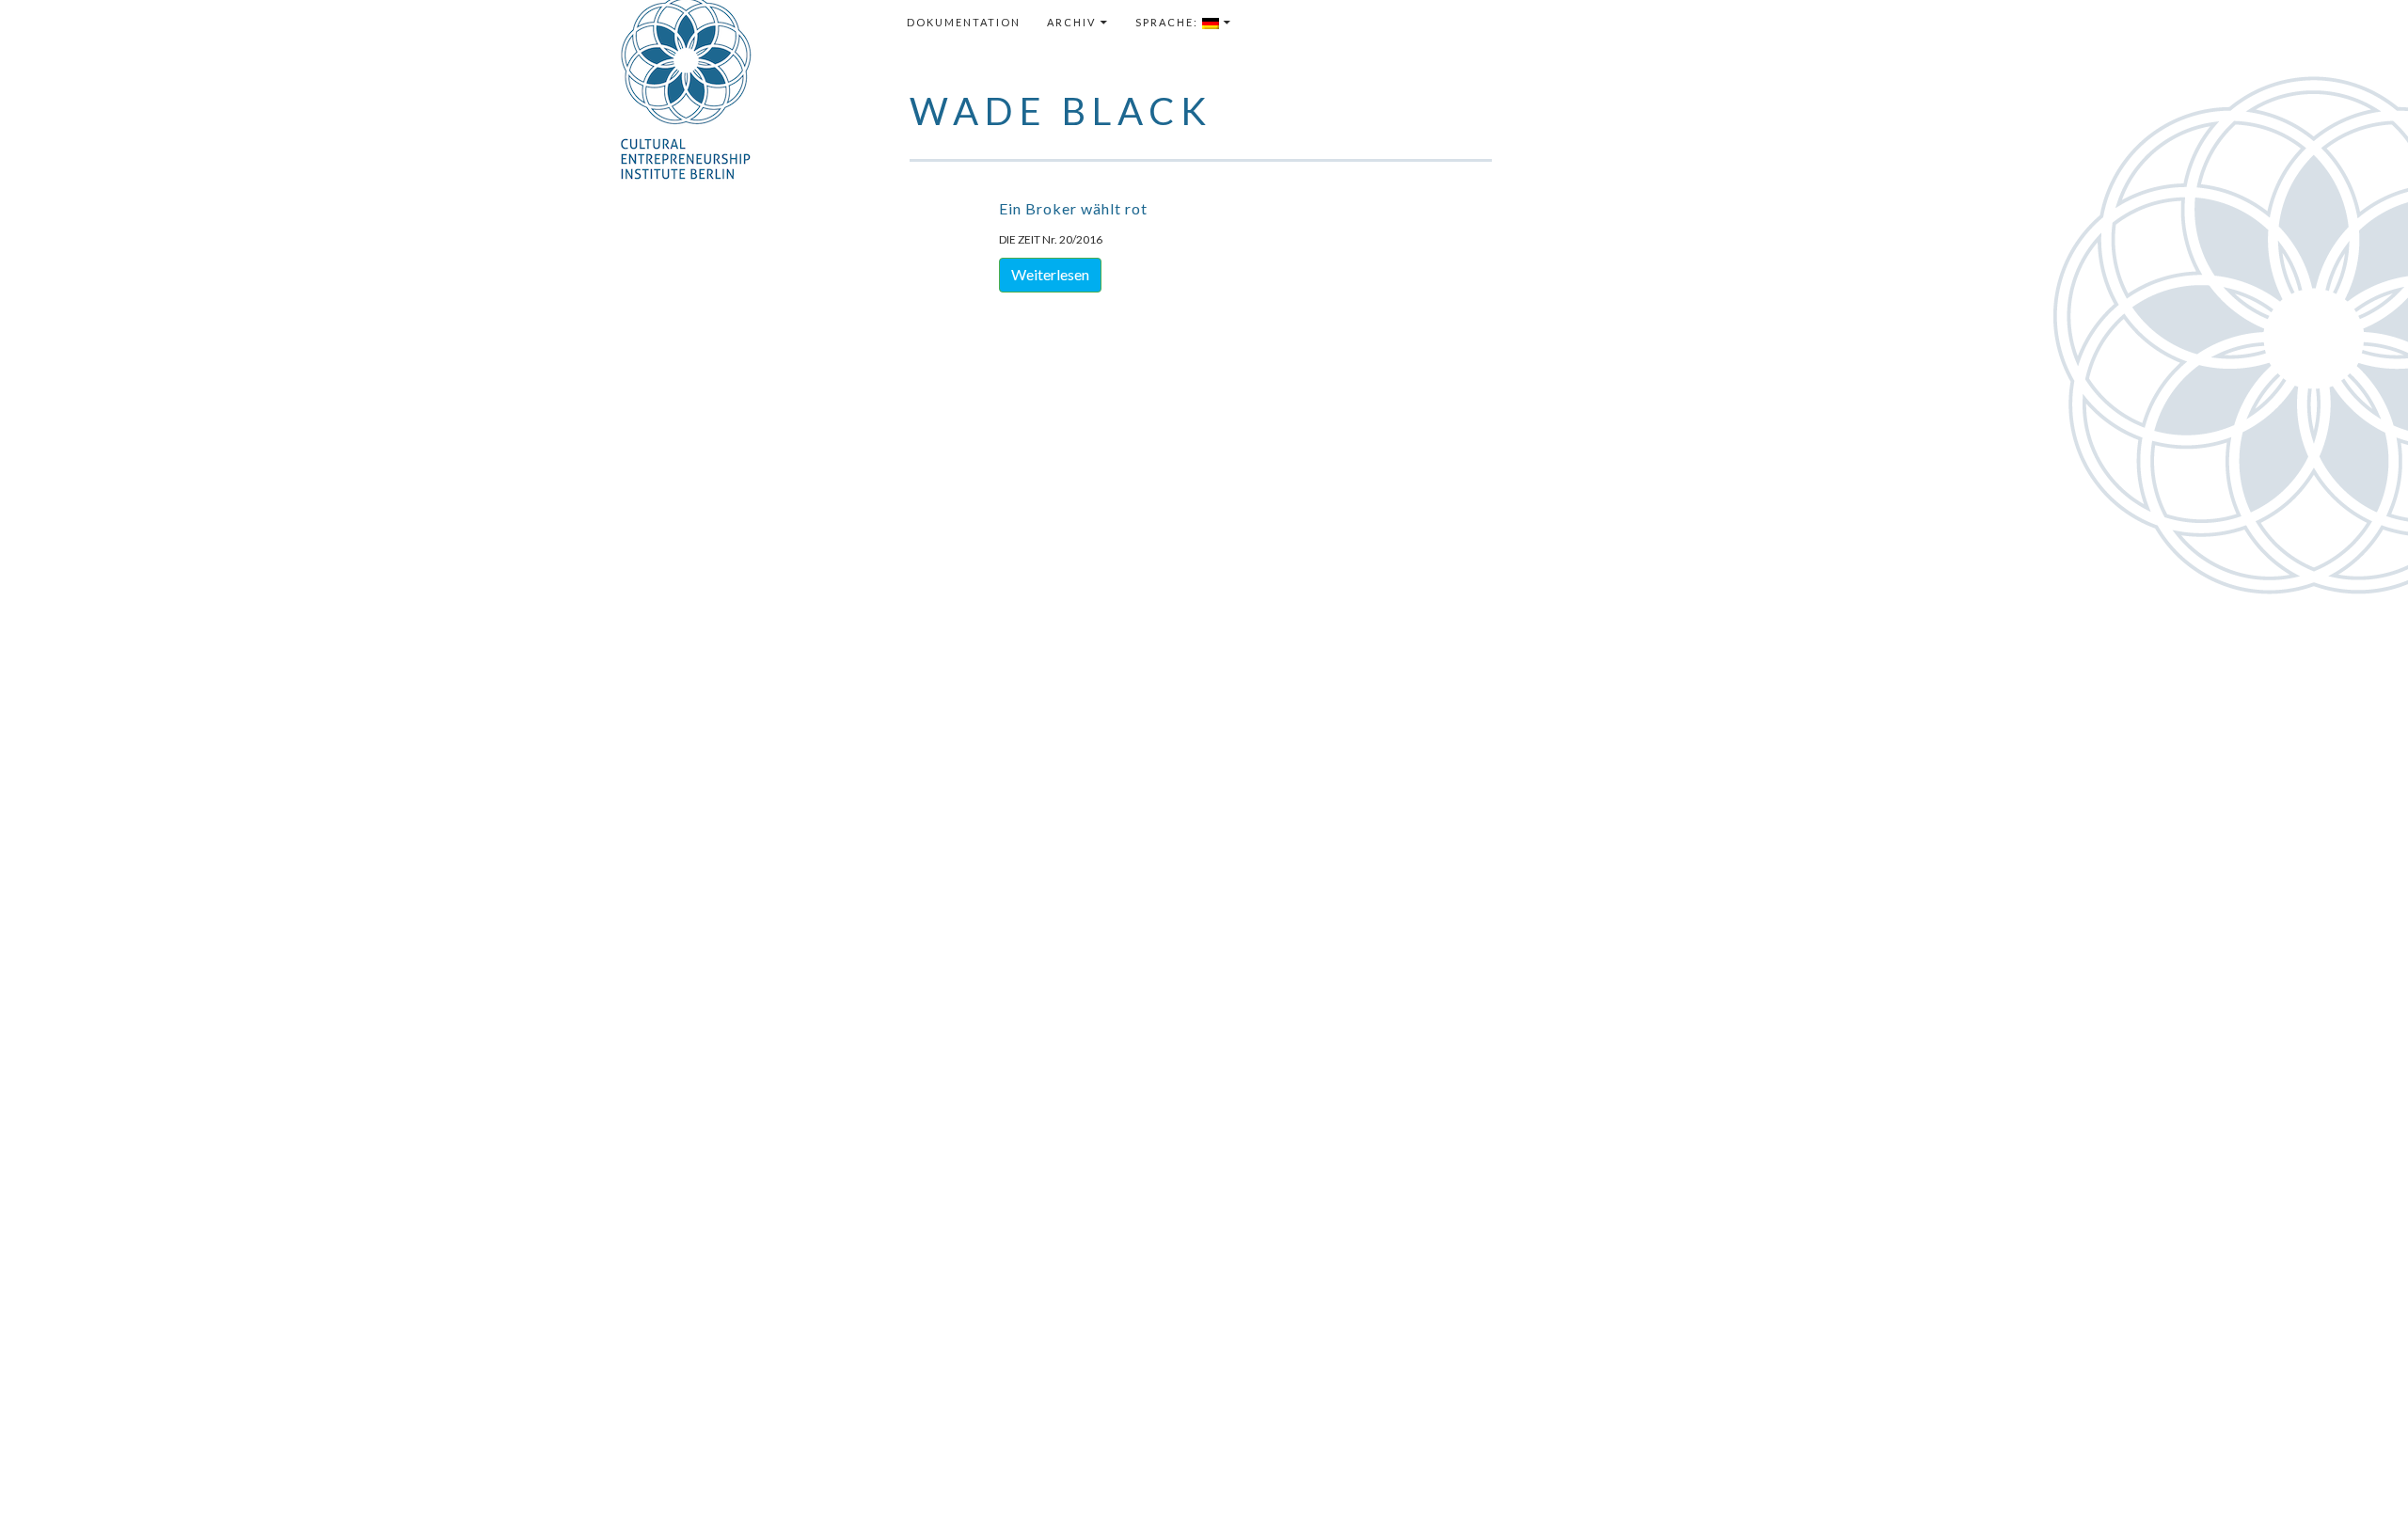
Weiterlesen (1050, 274)
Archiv (1071, 22)
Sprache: (1169, 22)
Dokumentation (964, 22)
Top (2363, 1490)
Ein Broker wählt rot (1073, 208)
